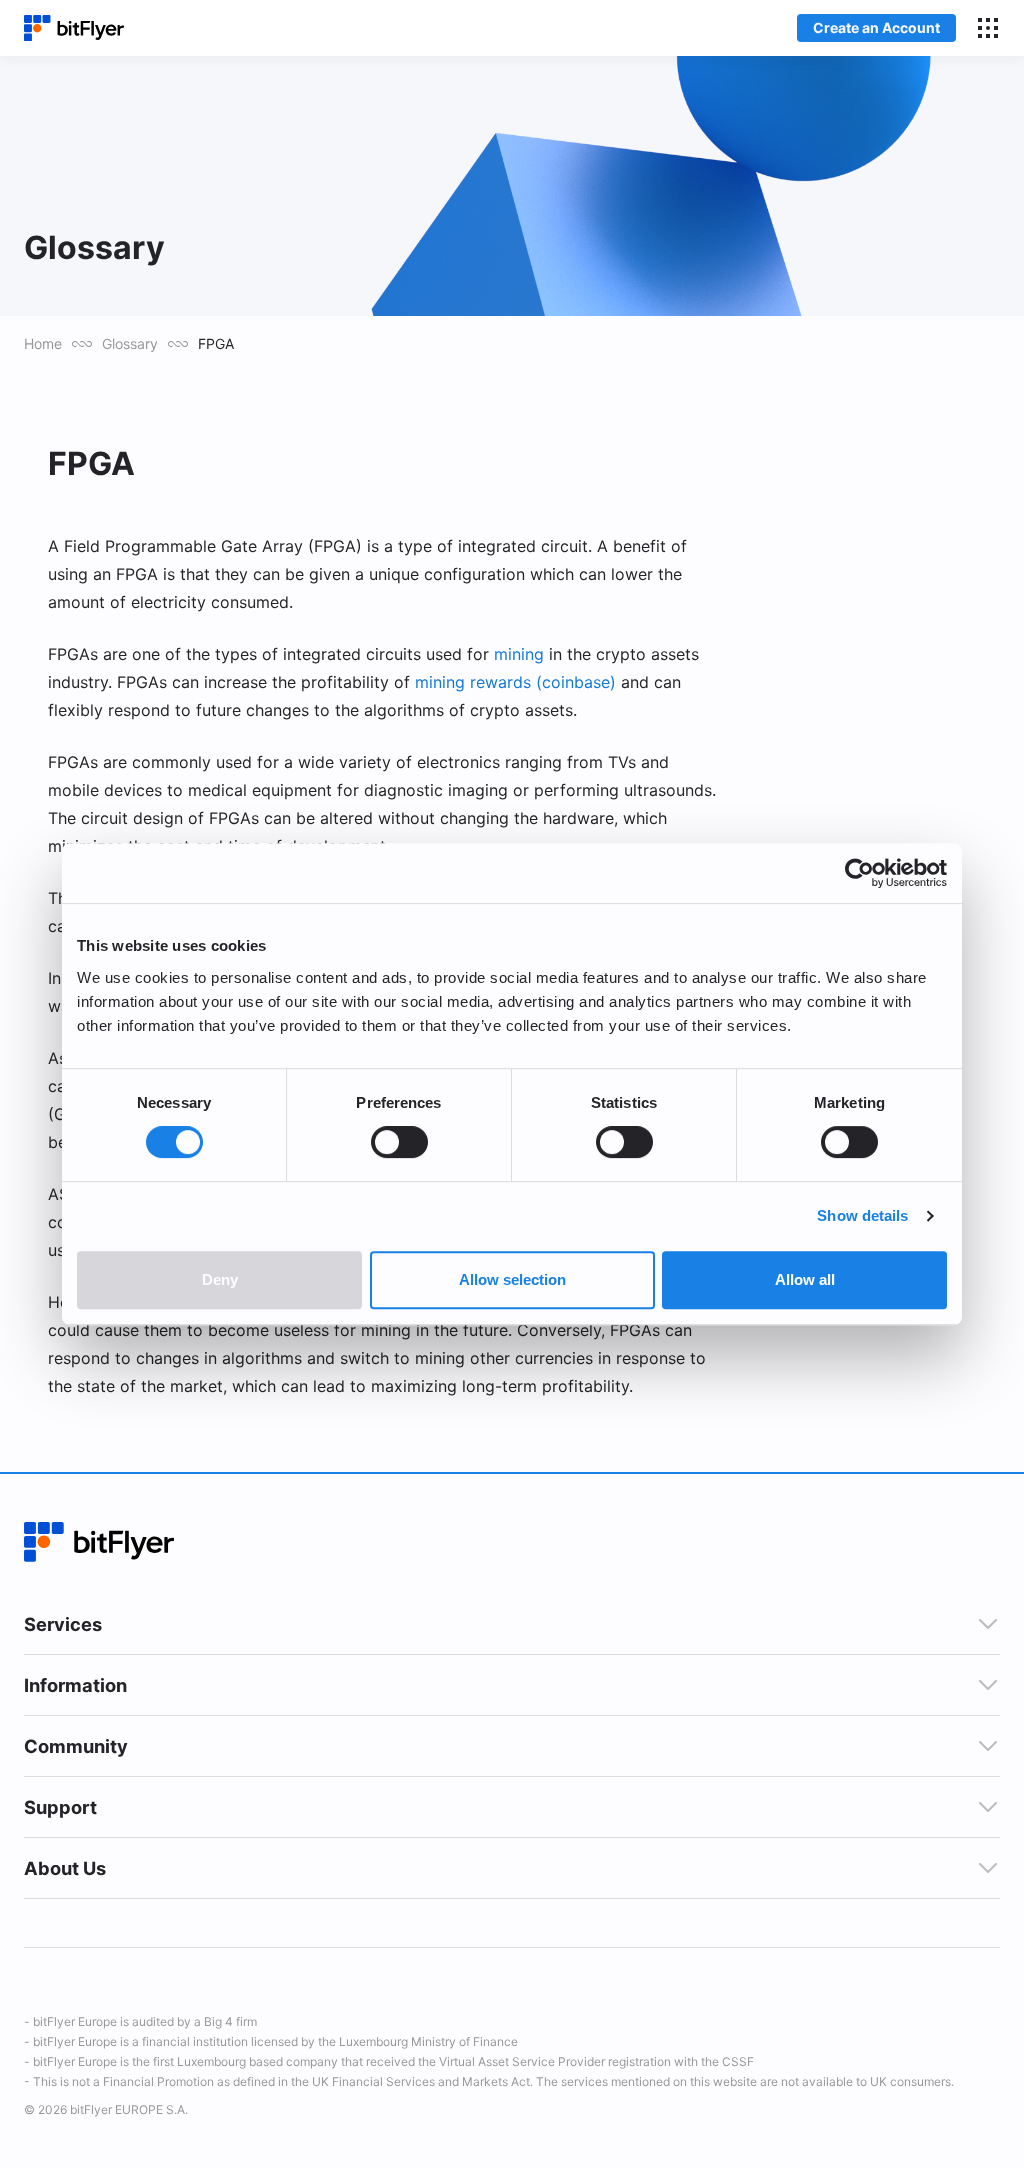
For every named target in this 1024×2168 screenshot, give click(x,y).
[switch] (399, 1142)
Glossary (130, 343)
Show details (862, 1215)
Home (43, 343)
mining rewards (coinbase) (515, 682)
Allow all (805, 1279)
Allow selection (512, 1279)
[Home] (74, 28)
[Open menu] (988, 28)
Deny (220, 1279)
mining (519, 654)
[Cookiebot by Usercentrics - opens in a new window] (859, 873)
